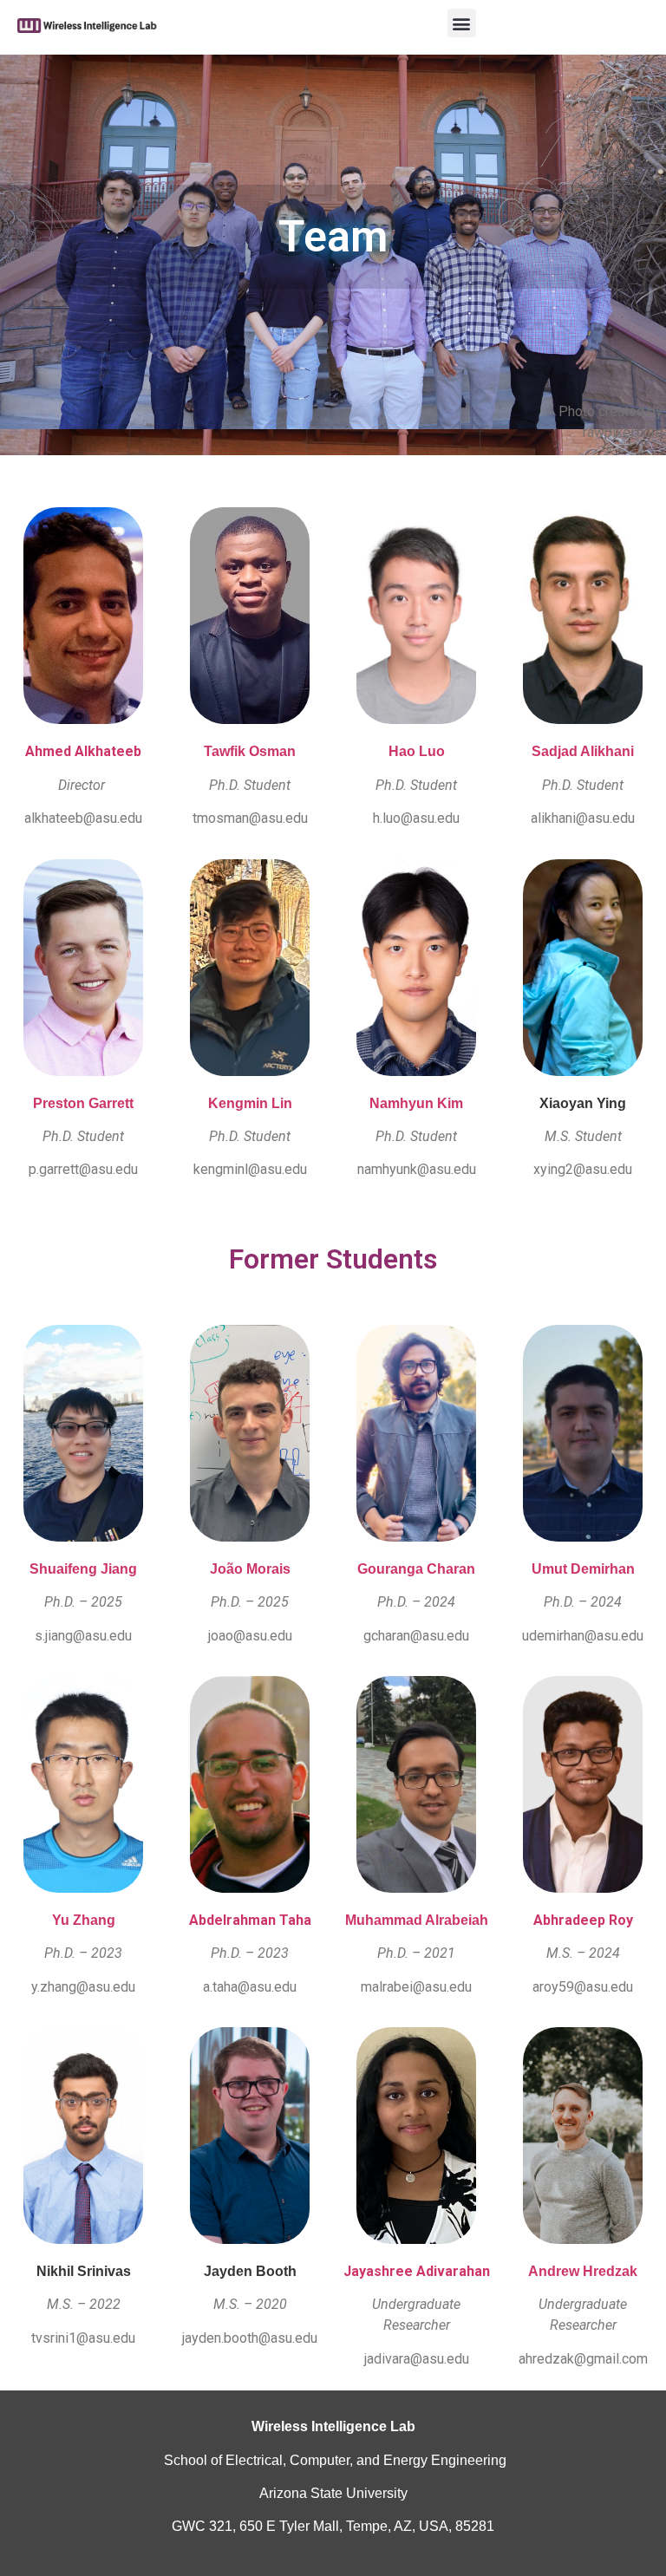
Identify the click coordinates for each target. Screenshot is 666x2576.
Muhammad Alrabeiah (417, 1920)
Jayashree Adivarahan (417, 2271)
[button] (462, 23)
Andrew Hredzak (583, 2271)
